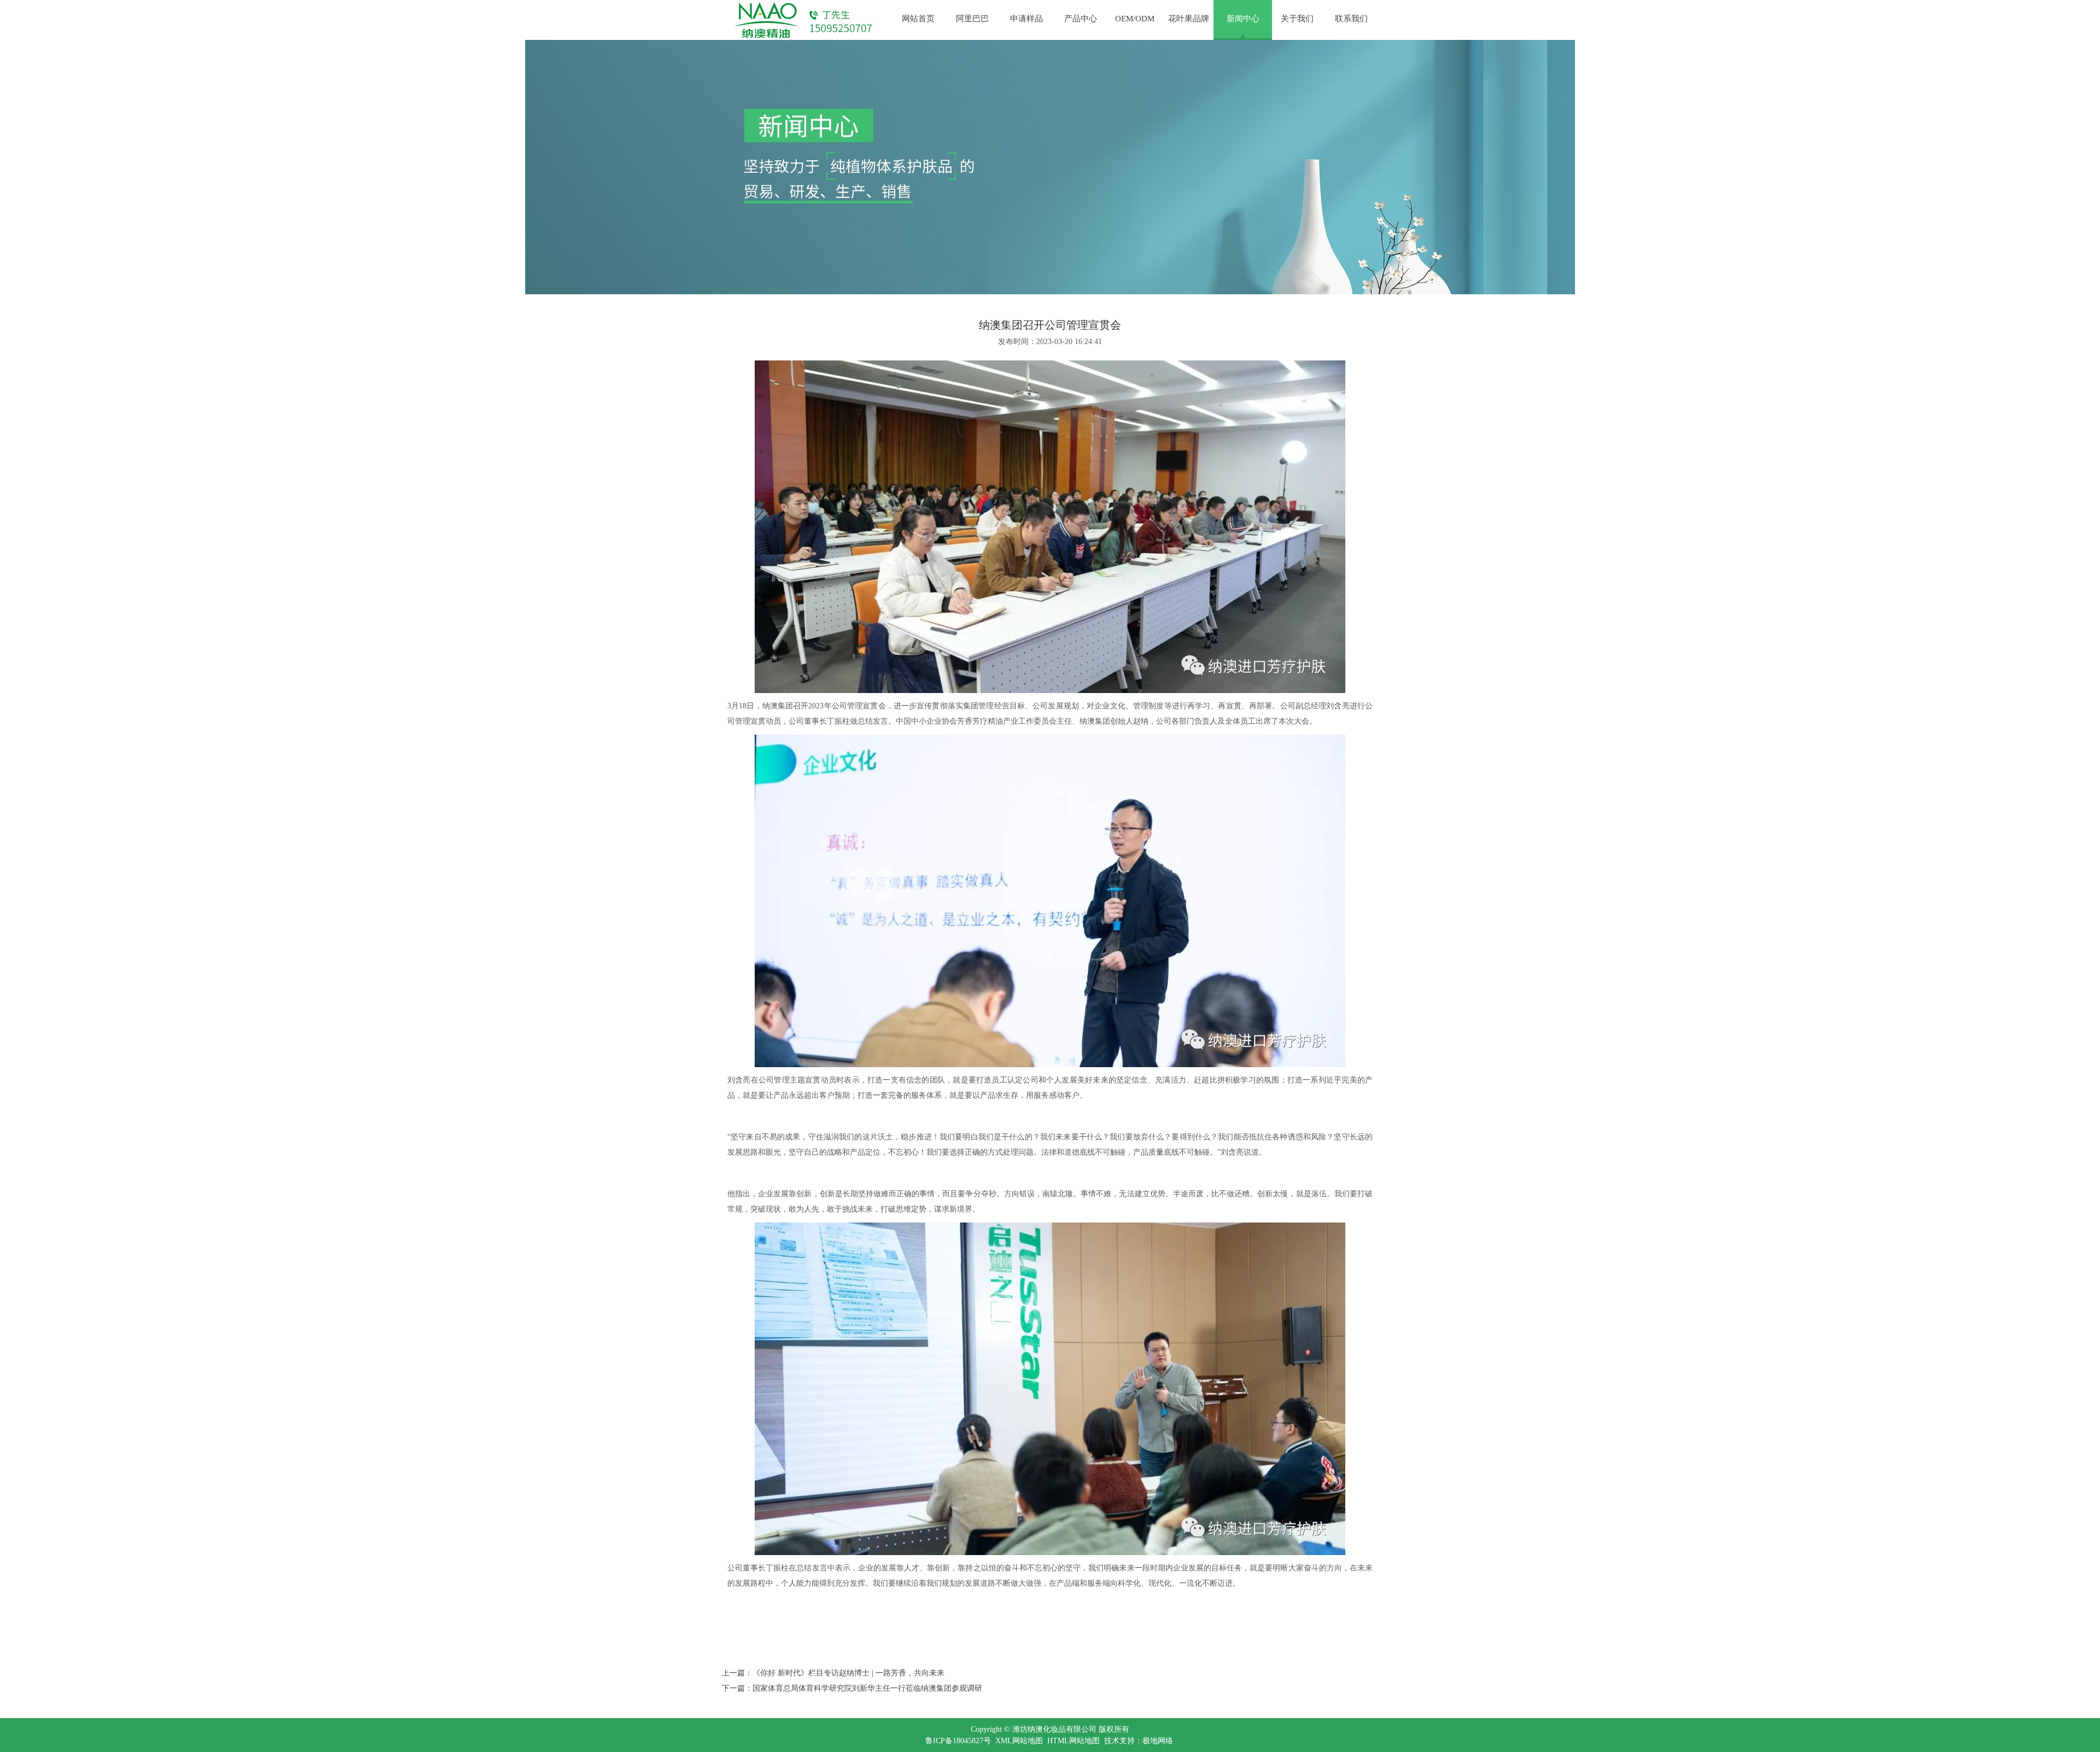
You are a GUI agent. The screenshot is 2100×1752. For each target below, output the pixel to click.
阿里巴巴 (972, 19)
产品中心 (1081, 19)
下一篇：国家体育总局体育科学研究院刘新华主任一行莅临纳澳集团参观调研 (852, 1688)
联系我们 (1351, 19)
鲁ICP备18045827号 (958, 1741)
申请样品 (1026, 19)
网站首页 (918, 19)
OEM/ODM (1135, 19)
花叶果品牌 (1189, 19)
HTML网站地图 (1074, 1741)
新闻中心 (1243, 19)
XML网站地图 (1019, 1741)
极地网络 (1158, 1741)
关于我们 (1297, 19)
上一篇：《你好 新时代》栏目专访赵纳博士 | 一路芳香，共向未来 (833, 1673)
